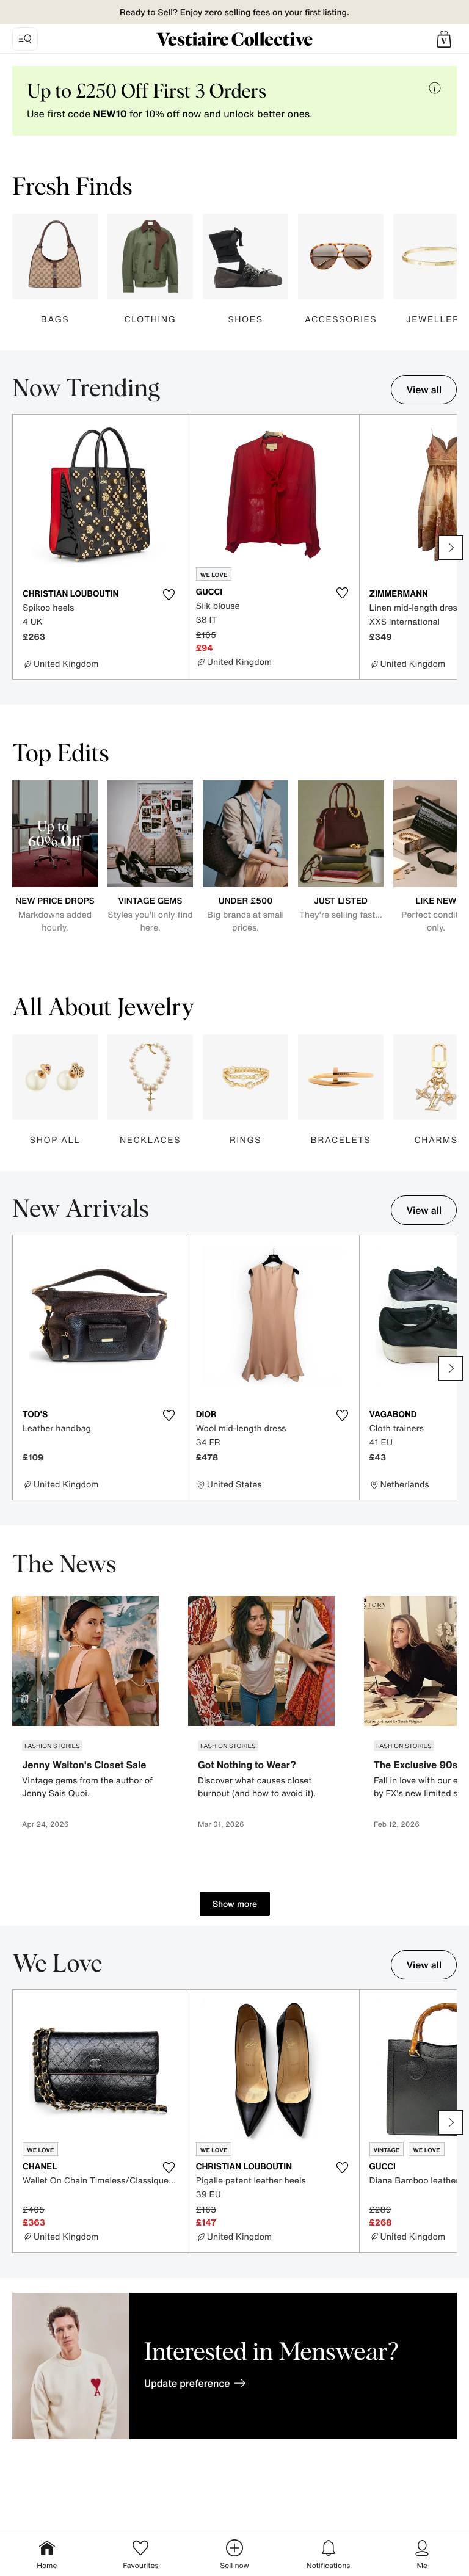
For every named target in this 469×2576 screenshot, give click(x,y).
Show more (235, 1903)
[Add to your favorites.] (169, 595)
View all (424, 390)
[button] (444, 39)
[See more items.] (451, 548)
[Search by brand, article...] (25, 39)
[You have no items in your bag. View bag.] (444, 39)
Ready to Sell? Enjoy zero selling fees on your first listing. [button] (234, 13)
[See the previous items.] (18, 548)
